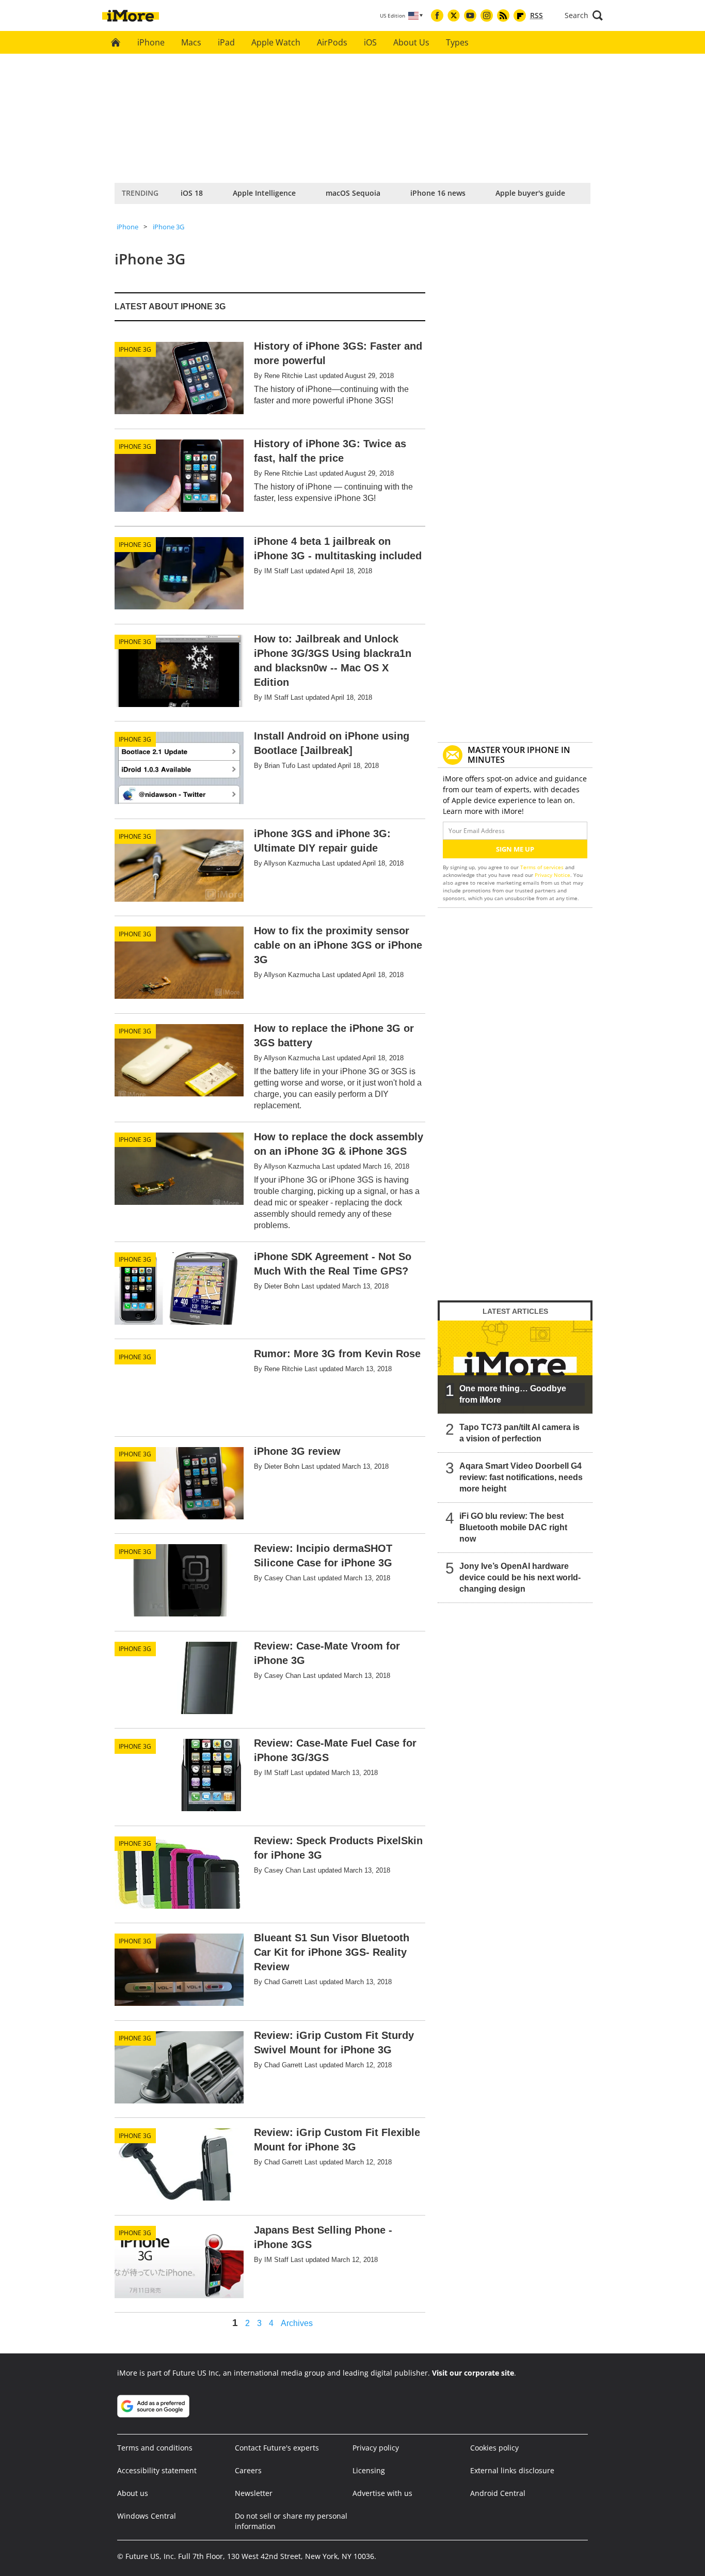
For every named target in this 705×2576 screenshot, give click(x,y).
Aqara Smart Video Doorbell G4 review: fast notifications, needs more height (521, 1477)
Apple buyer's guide (530, 193)
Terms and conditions (155, 2448)
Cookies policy (494, 2448)
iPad (226, 42)
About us (133, 2493)
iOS (370, 42)
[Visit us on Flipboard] (520, 15)
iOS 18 (192, 193)
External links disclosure (512, 2470)
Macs (191, 42)
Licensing (369, 2470)
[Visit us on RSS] (503, 15)
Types (457, 42)
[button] (584, 15)
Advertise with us (382, 2493)
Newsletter (254, 2493)
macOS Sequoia (353, 193)
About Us (411, 42)
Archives (297, 2323)
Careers (248, 2470)
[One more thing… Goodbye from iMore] (515, 1367)
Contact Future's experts (277, 2448)
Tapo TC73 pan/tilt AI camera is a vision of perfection (519, 1433)
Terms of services (543, 867)
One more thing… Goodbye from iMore (513, 1394)
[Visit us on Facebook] (437, 15)
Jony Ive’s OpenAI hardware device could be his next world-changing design (520, 1577)
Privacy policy (376, 2448)
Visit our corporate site (473, 2373)
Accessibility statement (157, 2470)
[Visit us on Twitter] (454, 15)
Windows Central (147, 2516)
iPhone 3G (169, 227)
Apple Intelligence (264, 193)
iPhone (151, 42)
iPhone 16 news (438, 193)
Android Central (498, 2493)
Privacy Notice (552, 875)
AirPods (332, 42)
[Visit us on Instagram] (487, 15)
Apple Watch (276, 42)
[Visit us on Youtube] (470, 15)
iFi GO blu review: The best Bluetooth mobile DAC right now (513, 1527)
